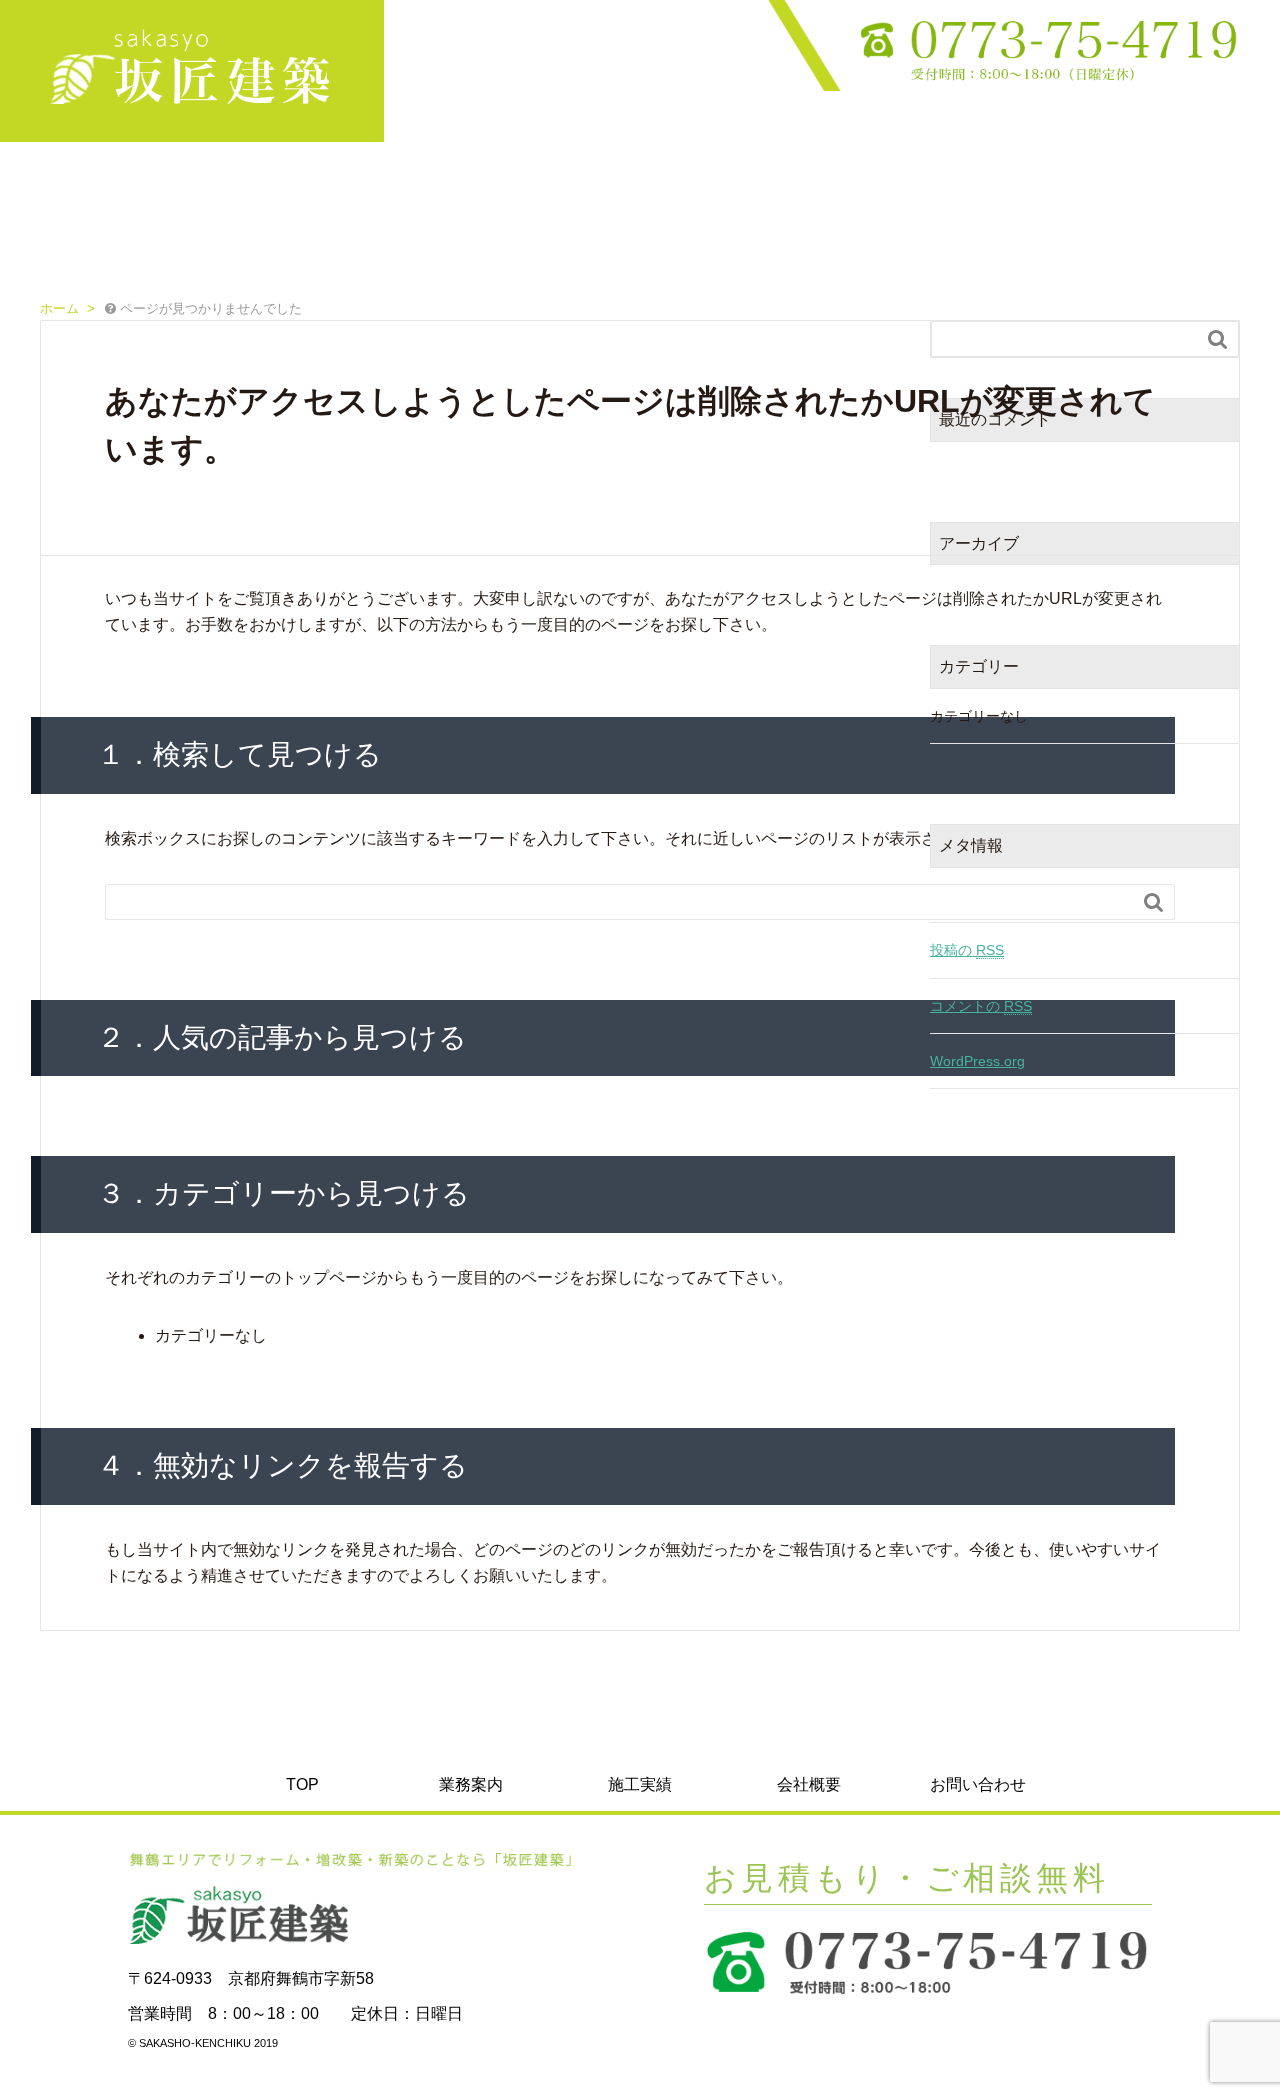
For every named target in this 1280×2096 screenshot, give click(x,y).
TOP (825, 123)
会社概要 (1120, 123)
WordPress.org (977, 1061)
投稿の (967, 950)
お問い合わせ (1221, 123)
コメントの (981, 1006)
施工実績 (1022, 123)
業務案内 (924, 123)
